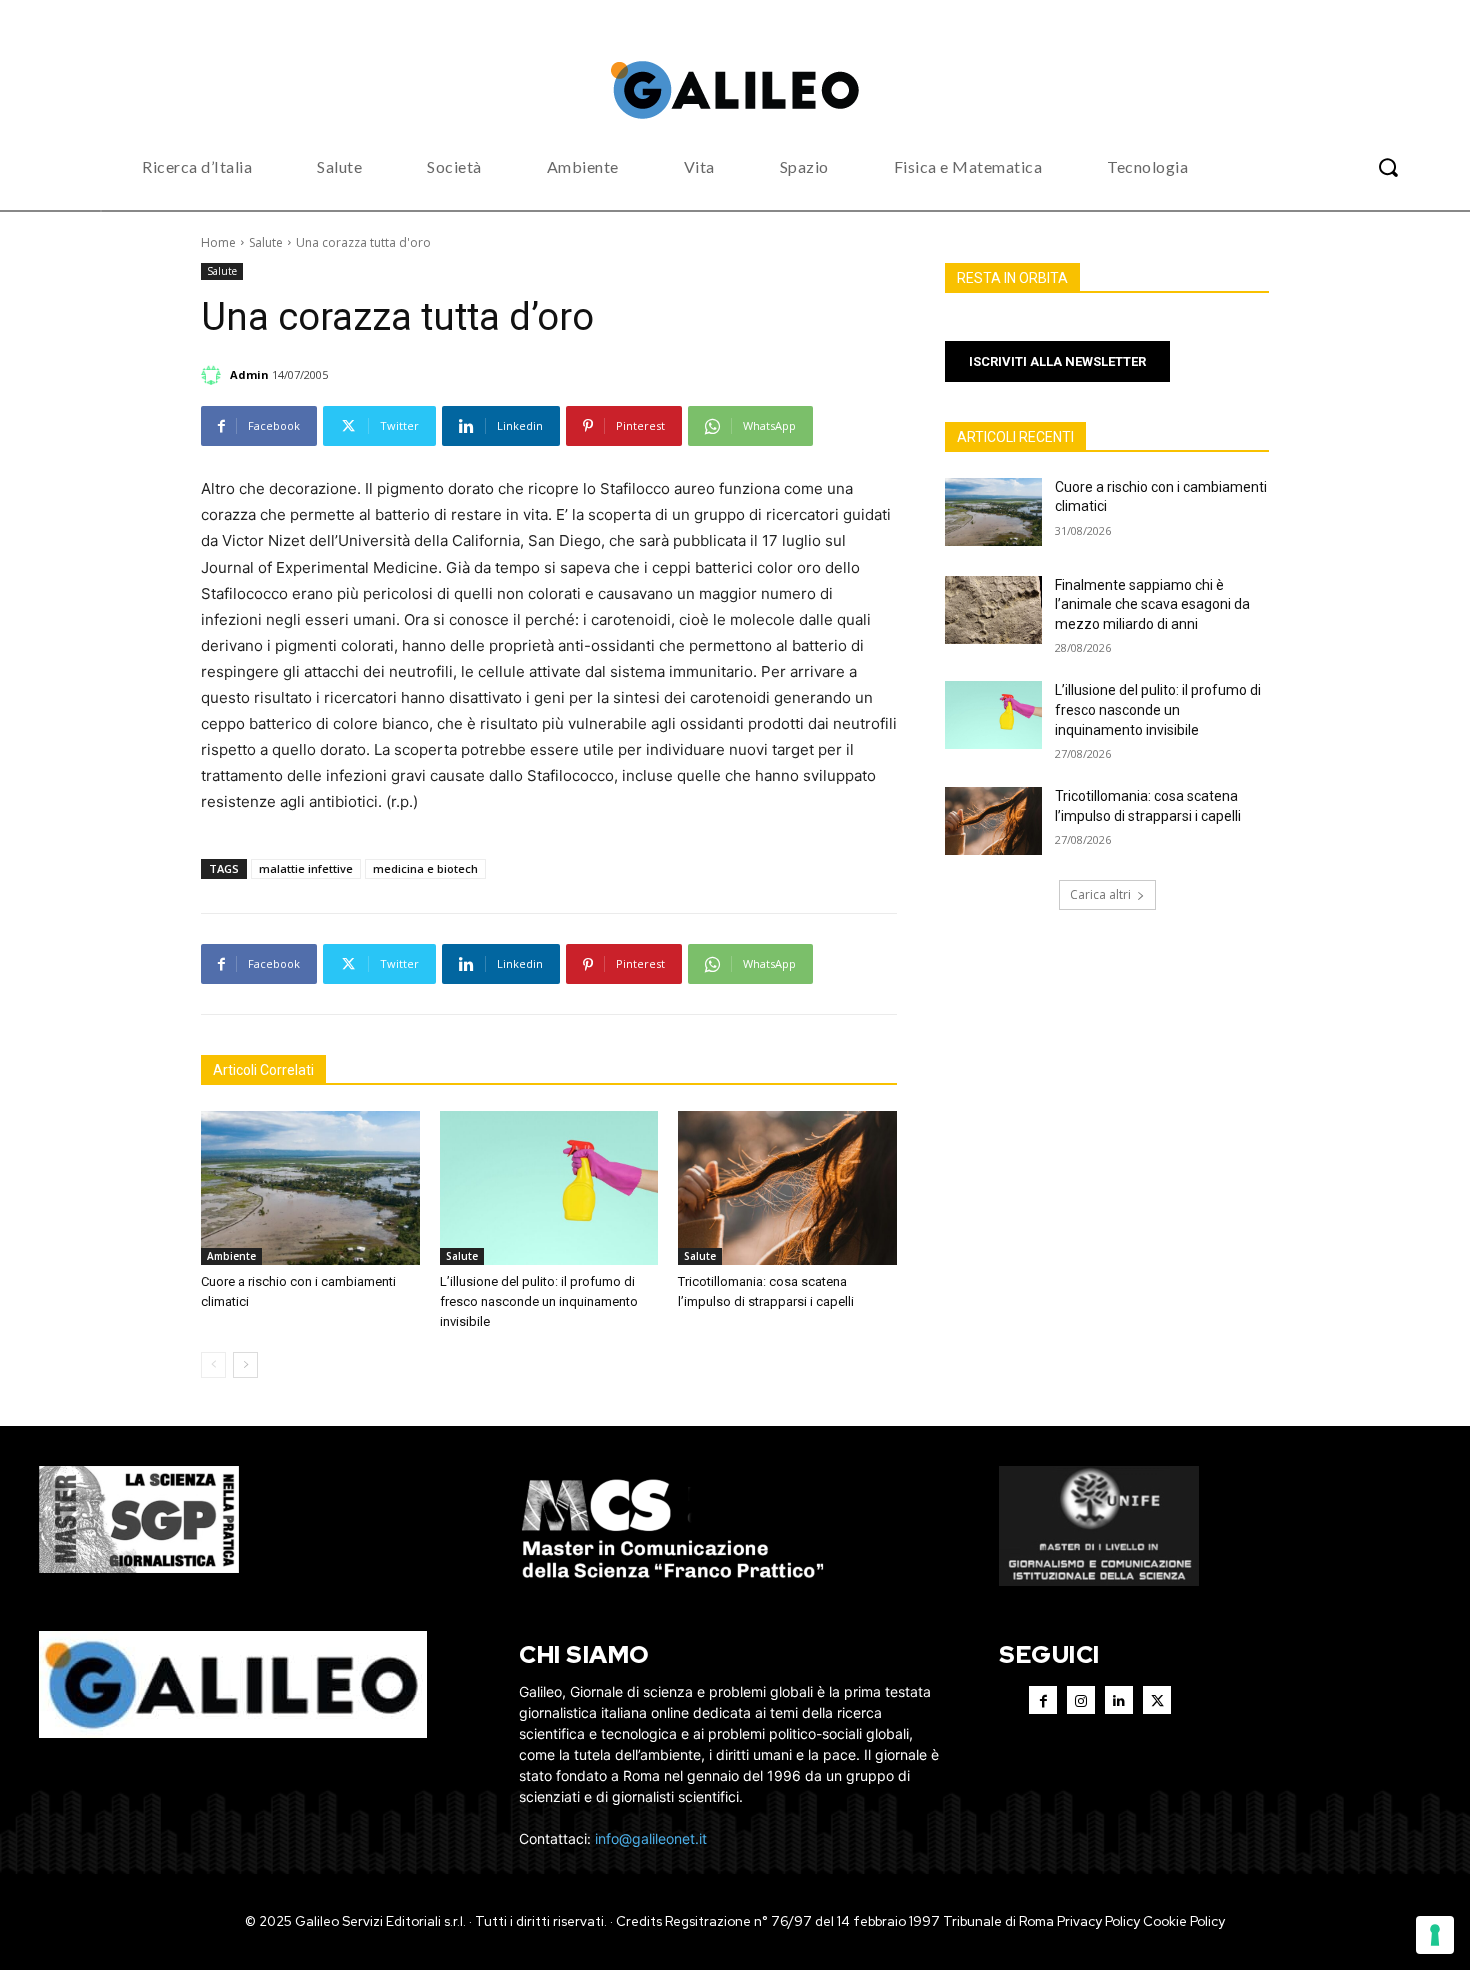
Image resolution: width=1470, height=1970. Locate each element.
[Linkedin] (1119, 1700)
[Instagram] (1081, 1700)
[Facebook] (1043, 1700)
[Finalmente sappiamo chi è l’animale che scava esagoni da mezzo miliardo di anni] (993, 610)
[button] (1388, 167)
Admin (249, 374)
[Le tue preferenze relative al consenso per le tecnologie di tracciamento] (1435, 1935)
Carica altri (1100, 894)
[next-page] (245, 1365)
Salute (266, 242)
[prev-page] (213, 1365)
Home (218, 242)
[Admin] (214, 375)
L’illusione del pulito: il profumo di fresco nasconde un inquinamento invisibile (539, 1301)
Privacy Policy (1098, 1921)
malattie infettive (306, 868)
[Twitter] (1157, 1700)
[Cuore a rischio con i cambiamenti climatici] (310, 1187)
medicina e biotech (425, 868)
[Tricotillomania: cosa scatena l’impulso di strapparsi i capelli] (787, 1187)
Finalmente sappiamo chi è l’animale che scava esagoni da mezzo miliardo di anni (1152, 604)
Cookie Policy (1184, 1921)
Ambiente (231, 1256)
